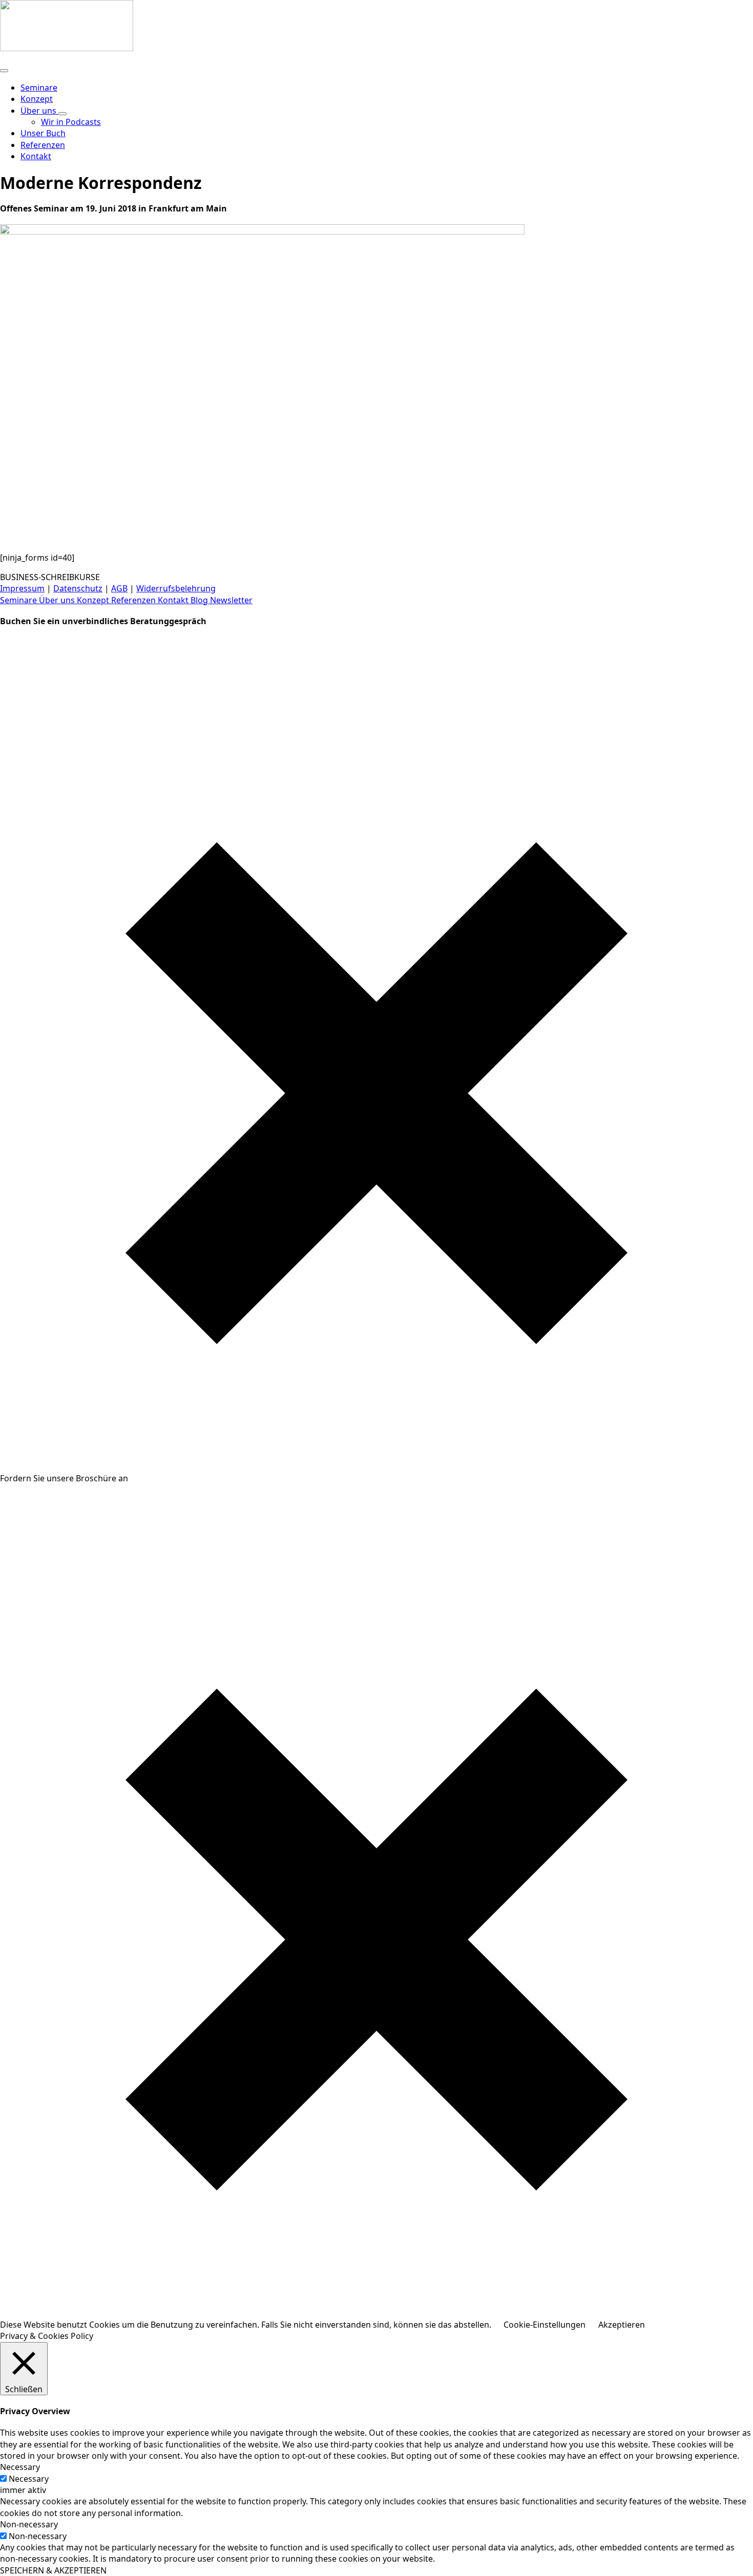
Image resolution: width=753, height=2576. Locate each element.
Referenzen (43, 145)
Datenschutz (78, 588)
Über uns (39, 111)
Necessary (29, 2479)
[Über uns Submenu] (62, 114)
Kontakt (174, 600)
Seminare (39, 88)
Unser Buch (43, 133)
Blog (200, 600)
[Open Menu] (4, 71)
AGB (119, 588)
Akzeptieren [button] (622, 2325)
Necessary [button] (20, 2467)
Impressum (22, 588)
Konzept (37, 99)
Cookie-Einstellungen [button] (545, 2325)
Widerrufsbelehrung (176, 588)
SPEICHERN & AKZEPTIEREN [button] (53, 2570)
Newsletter (231, 600)
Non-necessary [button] (29, 2524)
